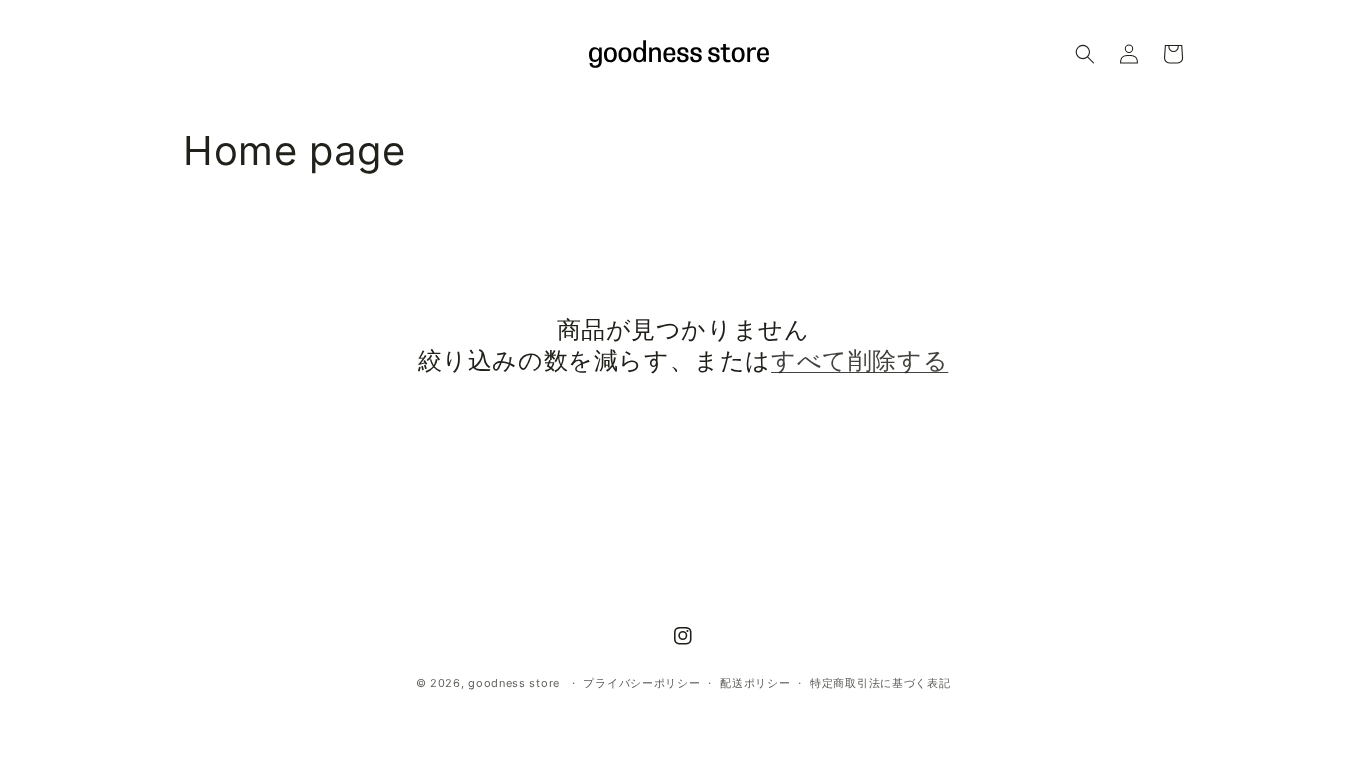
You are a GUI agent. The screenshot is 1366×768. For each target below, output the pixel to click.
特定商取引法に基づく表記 (880, 683)
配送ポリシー (755, 683)
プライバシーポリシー (641, 683)
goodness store (514, 683)
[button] (1085, 54)
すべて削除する (859, 360)
